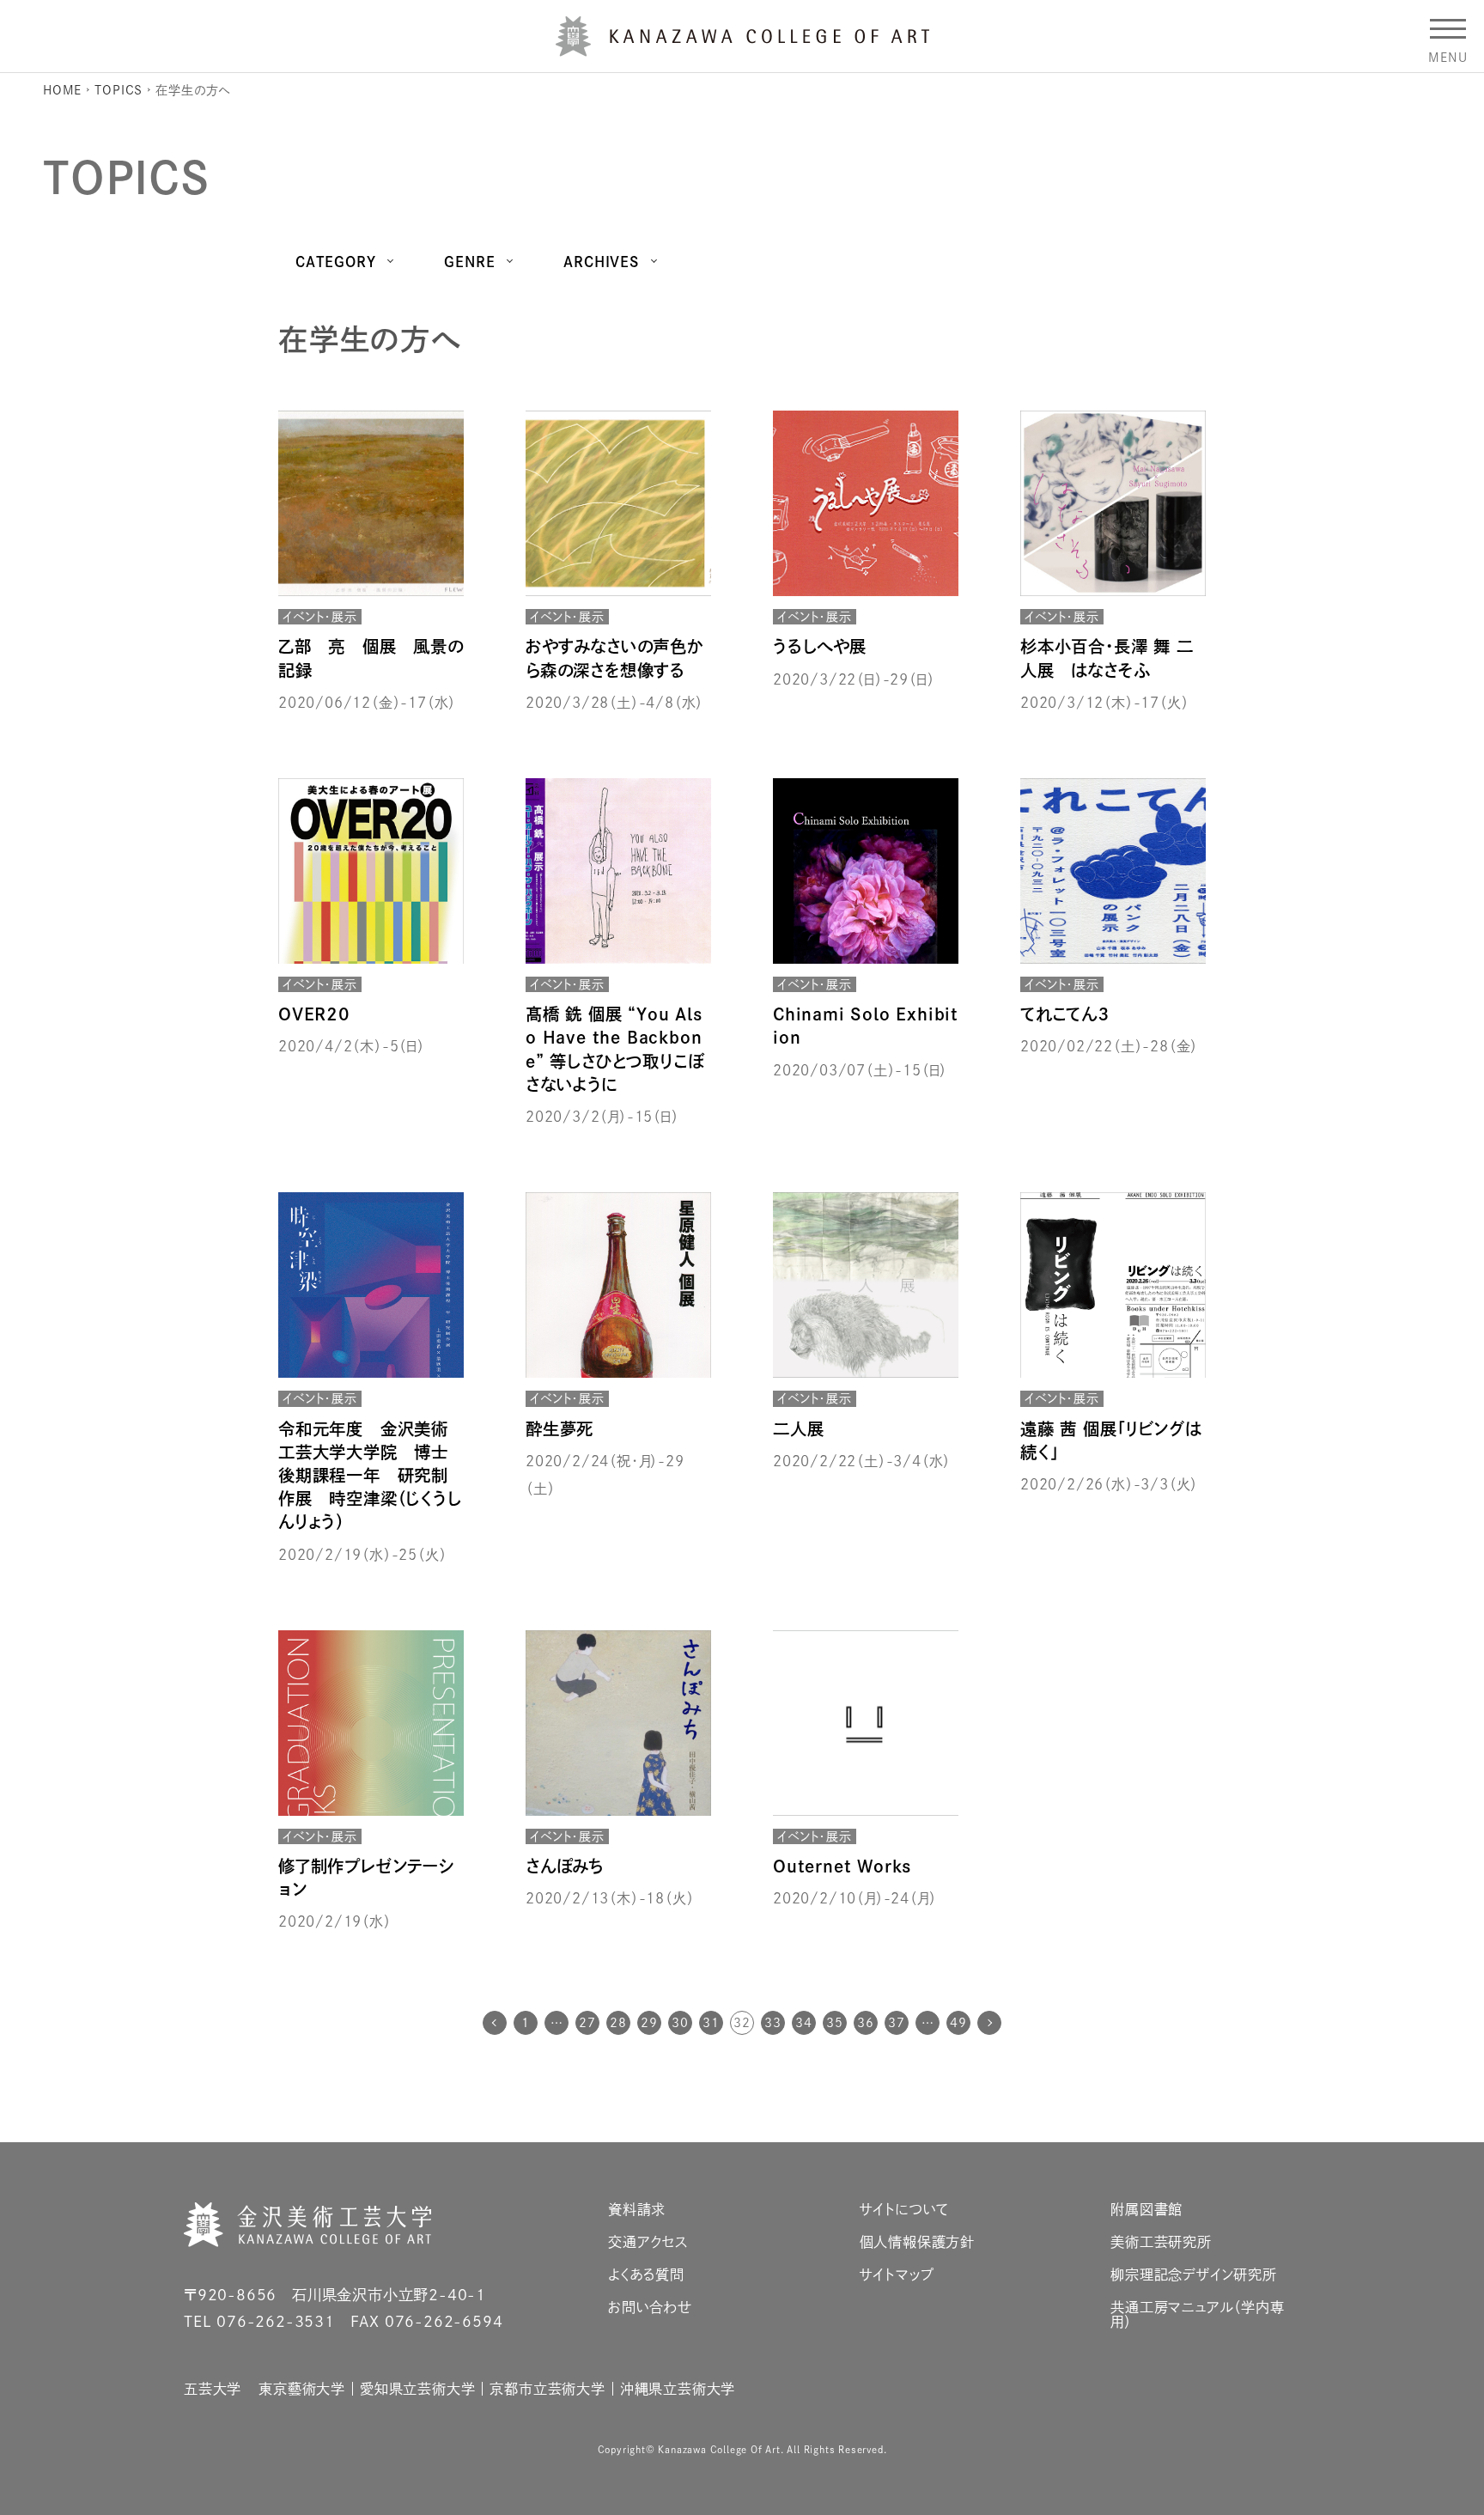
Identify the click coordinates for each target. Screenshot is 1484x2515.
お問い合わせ (650, 2307)
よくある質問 (646, 2274)
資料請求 (637, 2209)
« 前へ (495, 2023)
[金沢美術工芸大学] (742, 50)
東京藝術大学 (302, 2389)
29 (649, 2023)
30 (680, 2023)
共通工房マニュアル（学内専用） (1197, 2314)
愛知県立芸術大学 (417, 2389)
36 (866, 2023)
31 (711, 2023)
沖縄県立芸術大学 (678, 2389)
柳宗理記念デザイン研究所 (1194, 2274)
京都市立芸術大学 (547, 2389)
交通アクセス (648, 2242)
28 (618, 2023)
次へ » (989, 2023)
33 (773, 2023)
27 (587, 2023)
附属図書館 (1146, 2209)
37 (897, 2023)
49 (958, 2023)
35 (835, 2023)
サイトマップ (897, 2274)
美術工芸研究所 (1161, 2242)
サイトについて (904, 2209)
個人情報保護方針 (917, 2242)
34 (804, 2023)
